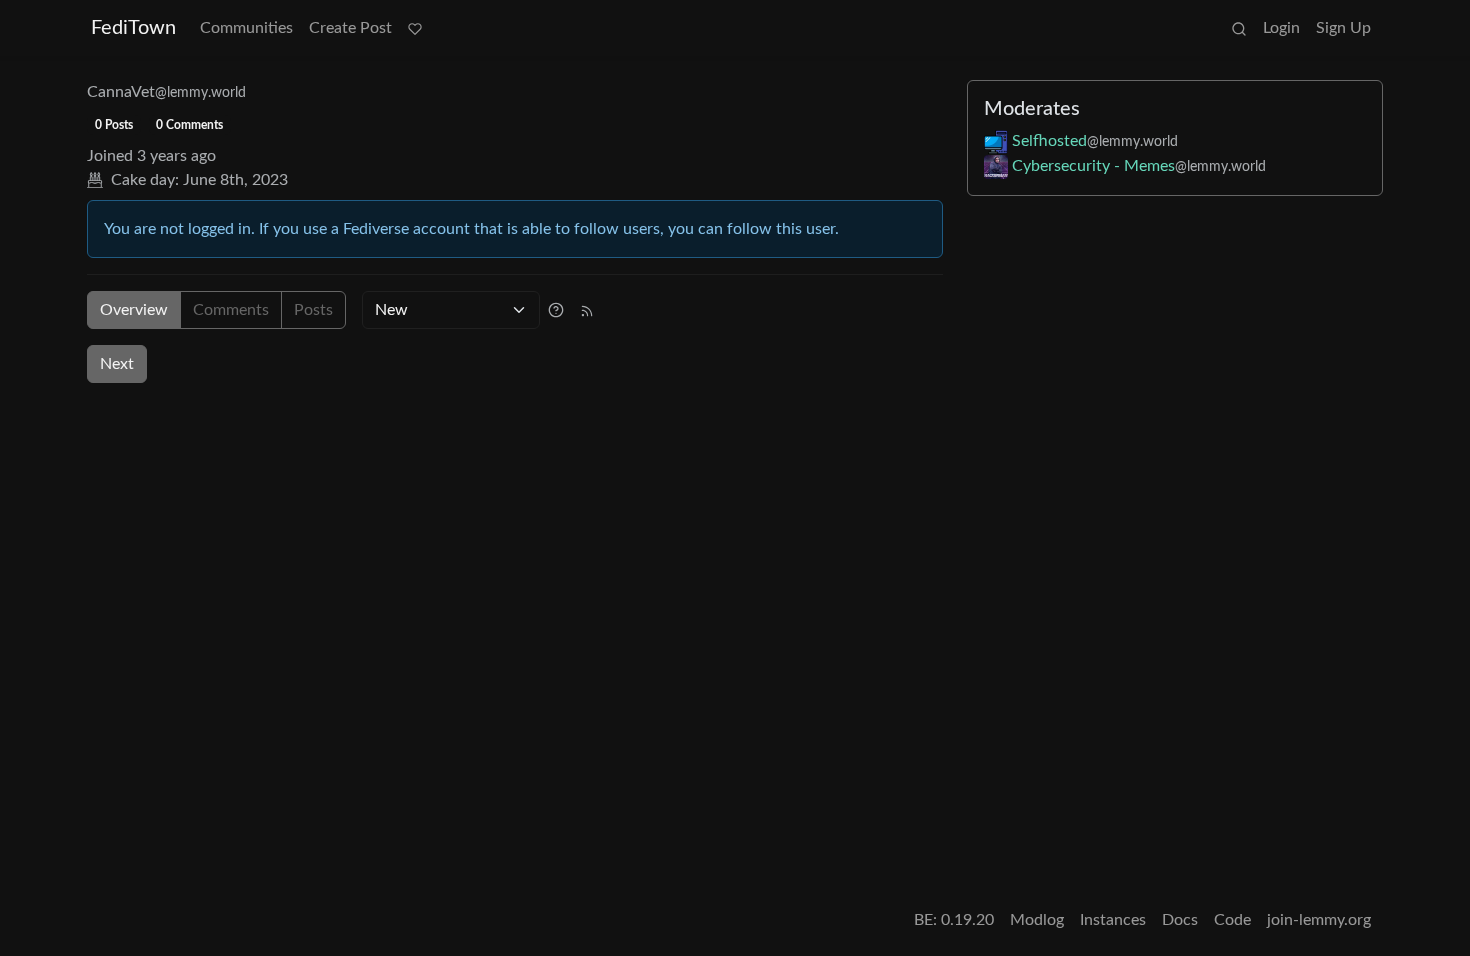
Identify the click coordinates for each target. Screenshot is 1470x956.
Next (117, 364)
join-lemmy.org (1319, 920)
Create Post (350, 28)
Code (1232, 920)
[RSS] (587, 310)
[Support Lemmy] (415, 28)
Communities (246, 28)
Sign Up (1343, 28)
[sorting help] (556, 310)
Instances (1113, 920)
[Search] (1239, 28)
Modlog (1037, 920)
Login (1281, 28)
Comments (231, 310)
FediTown (133, 28)
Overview (134, 310)
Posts (313, 310)
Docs (1180, 920)
